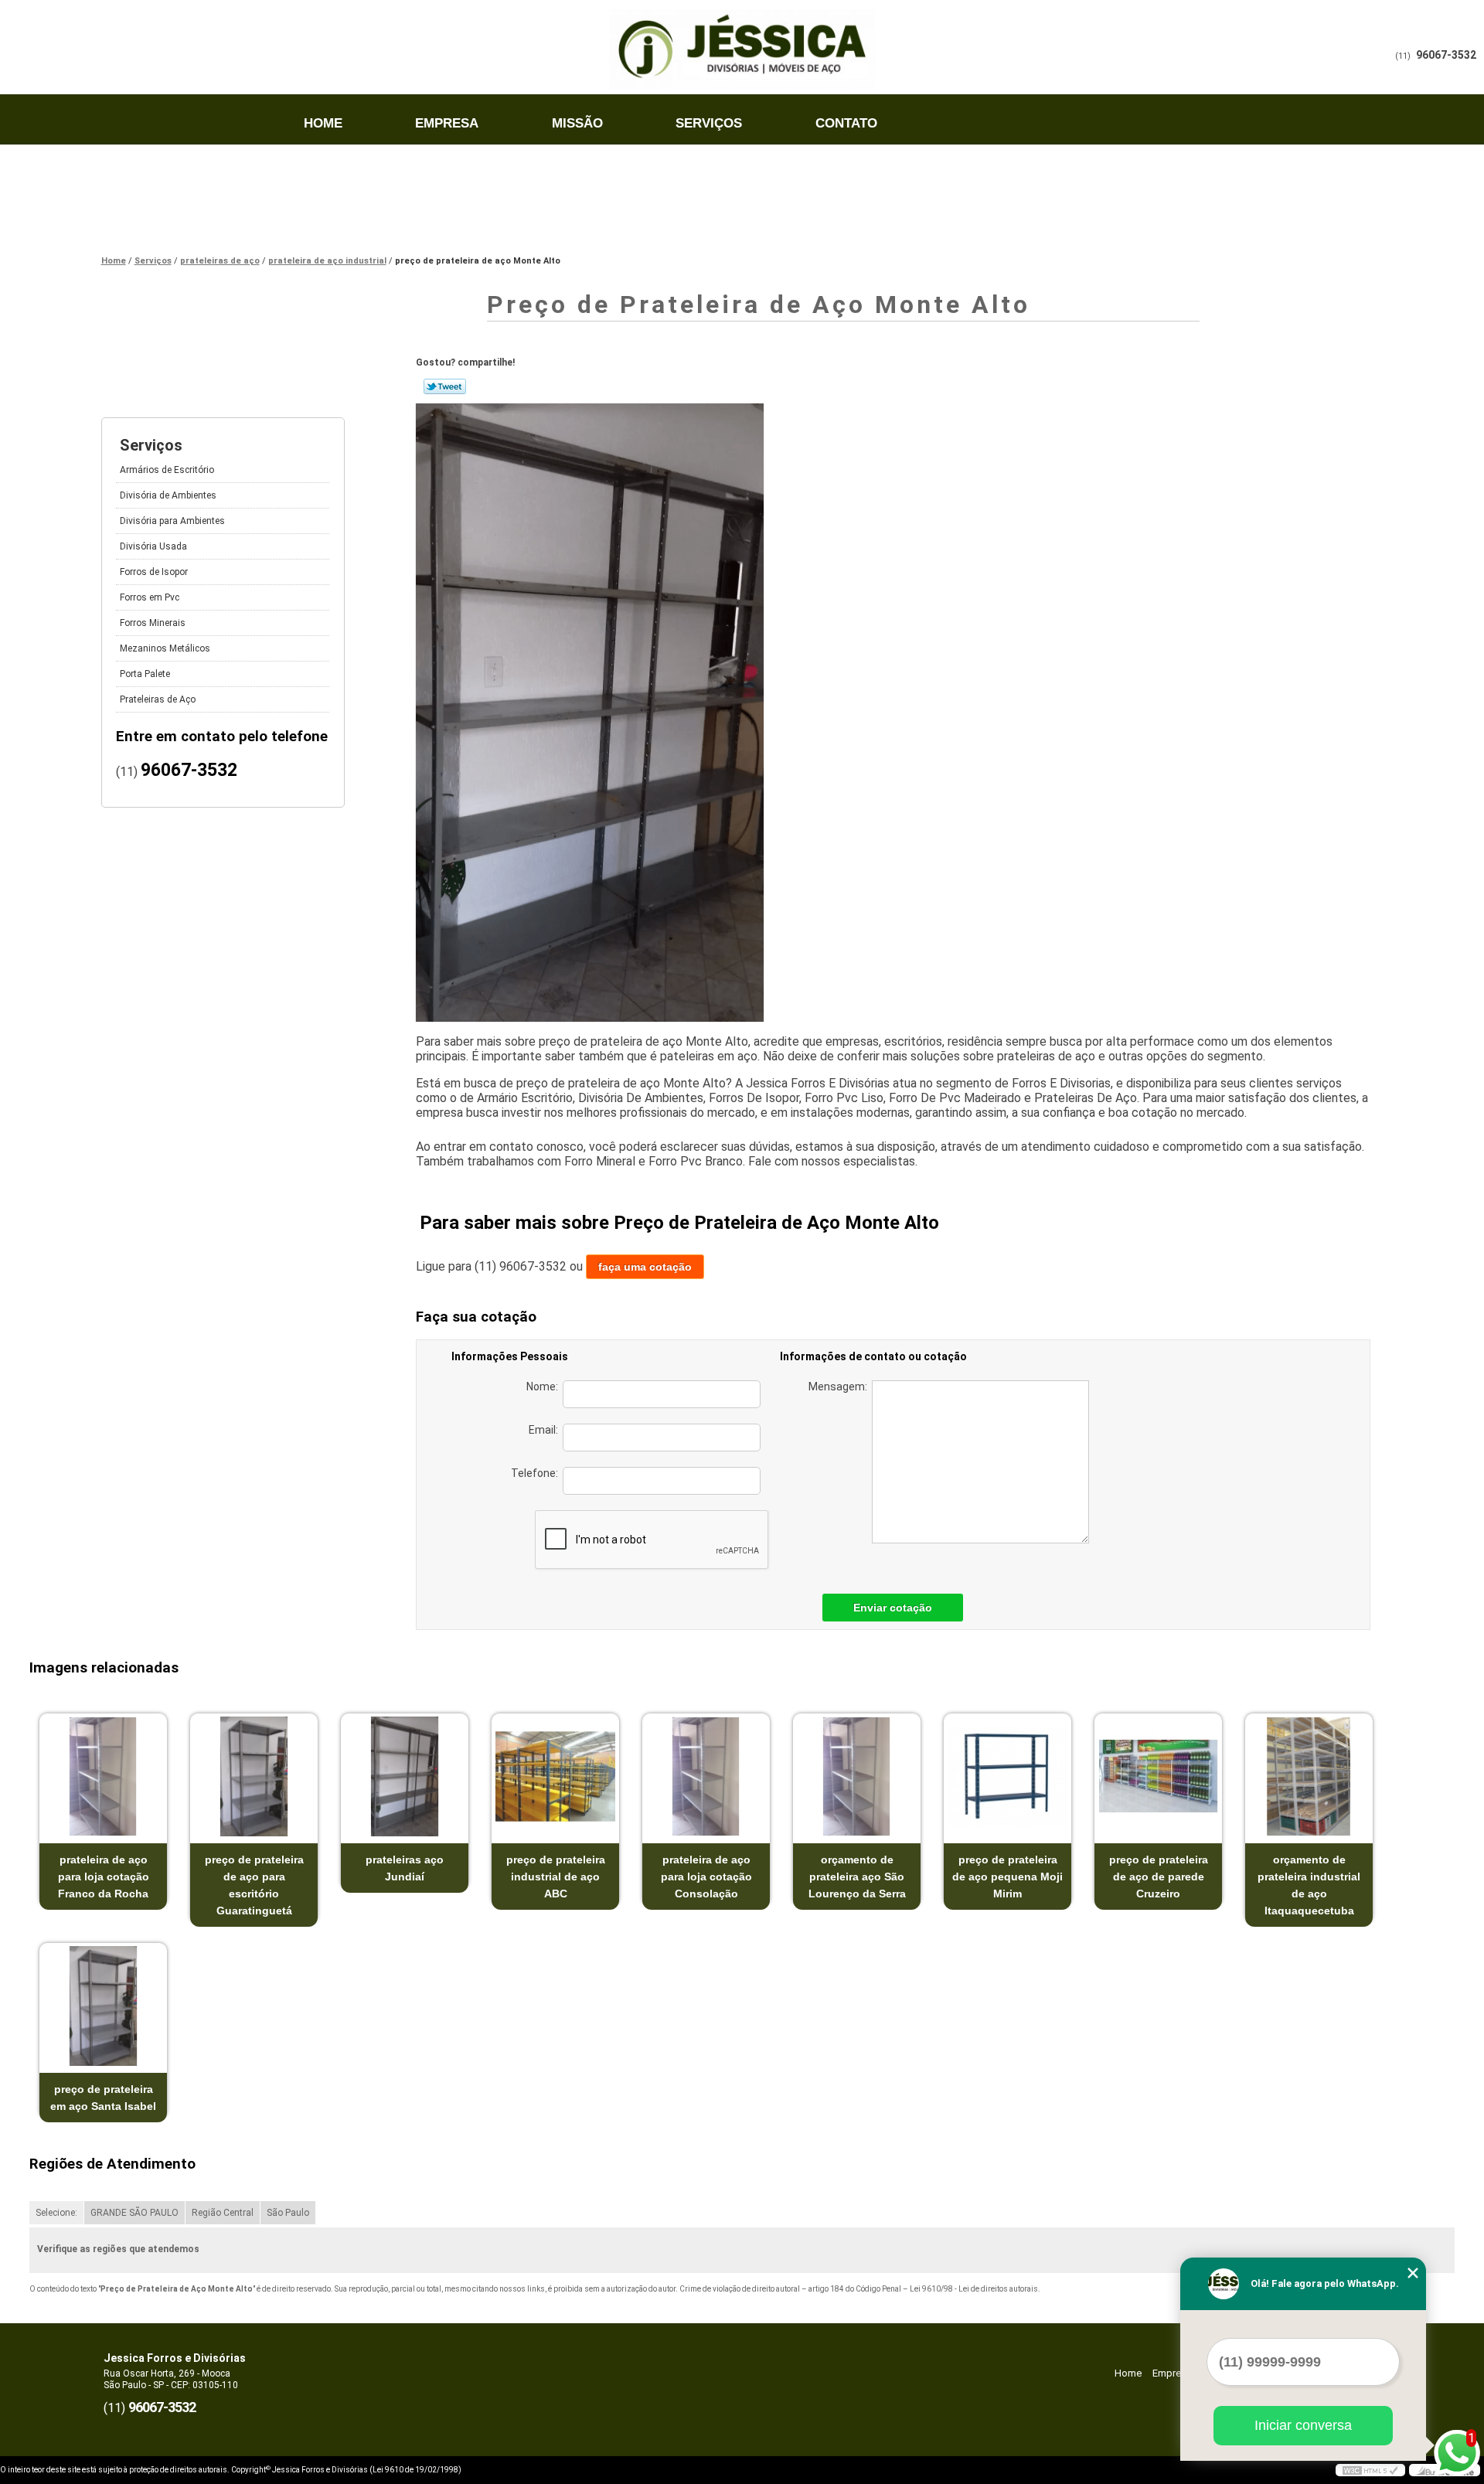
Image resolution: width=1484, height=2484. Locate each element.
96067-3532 (1446, 55)
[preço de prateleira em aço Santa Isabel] (103, 2006)
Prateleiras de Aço (158, 699)
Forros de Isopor (154, 572)
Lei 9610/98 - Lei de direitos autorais (974, 2289)
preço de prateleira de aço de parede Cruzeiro (1159, 1877)
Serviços (709, 123)
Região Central (223, 2213)
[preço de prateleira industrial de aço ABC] (555, 1776)
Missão (577, 123)
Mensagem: (840, 1387)
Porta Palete (145, 674)
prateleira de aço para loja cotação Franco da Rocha (104, 1877)
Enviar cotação (893, 1608)
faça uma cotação (645, 1267)
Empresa (447, 123)
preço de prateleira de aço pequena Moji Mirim (1007, 1877)
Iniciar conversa (1303, 2425)
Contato (846, 123)
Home (323, 123)
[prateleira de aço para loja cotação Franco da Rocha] (103, 1776)
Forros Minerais (153, 623)
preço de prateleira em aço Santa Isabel (103, 2098)
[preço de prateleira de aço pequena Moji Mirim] (1007, 1776)
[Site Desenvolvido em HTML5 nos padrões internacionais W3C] (1370, 2470)
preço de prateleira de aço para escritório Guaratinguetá (254, 1885)
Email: (546, 1430)
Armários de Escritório (167, 470)
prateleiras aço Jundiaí (405, 1868)
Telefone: (537, 1473)
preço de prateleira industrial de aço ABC (556, 1877)
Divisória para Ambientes (172, 521)
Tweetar (445, 386)
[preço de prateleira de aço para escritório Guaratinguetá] (254, 1776)
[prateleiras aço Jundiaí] (405, 1776)
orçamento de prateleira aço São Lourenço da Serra (857, 1877)
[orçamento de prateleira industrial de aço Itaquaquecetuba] (1309, 1776)
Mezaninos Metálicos (165, 648)
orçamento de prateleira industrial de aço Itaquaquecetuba (1309, 1885)
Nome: (545, 1387)
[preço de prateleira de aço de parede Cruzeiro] (1158, 1776)
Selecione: (56, 2213)
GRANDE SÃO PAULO (134, 2213)
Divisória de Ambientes (168, 495)
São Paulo (288, 2213)
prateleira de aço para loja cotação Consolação (706, 1877)
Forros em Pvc (150, 597)
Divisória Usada (153, 546)
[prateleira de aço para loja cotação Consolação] (706, 1776)
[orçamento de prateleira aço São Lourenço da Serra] (857, 1776)
